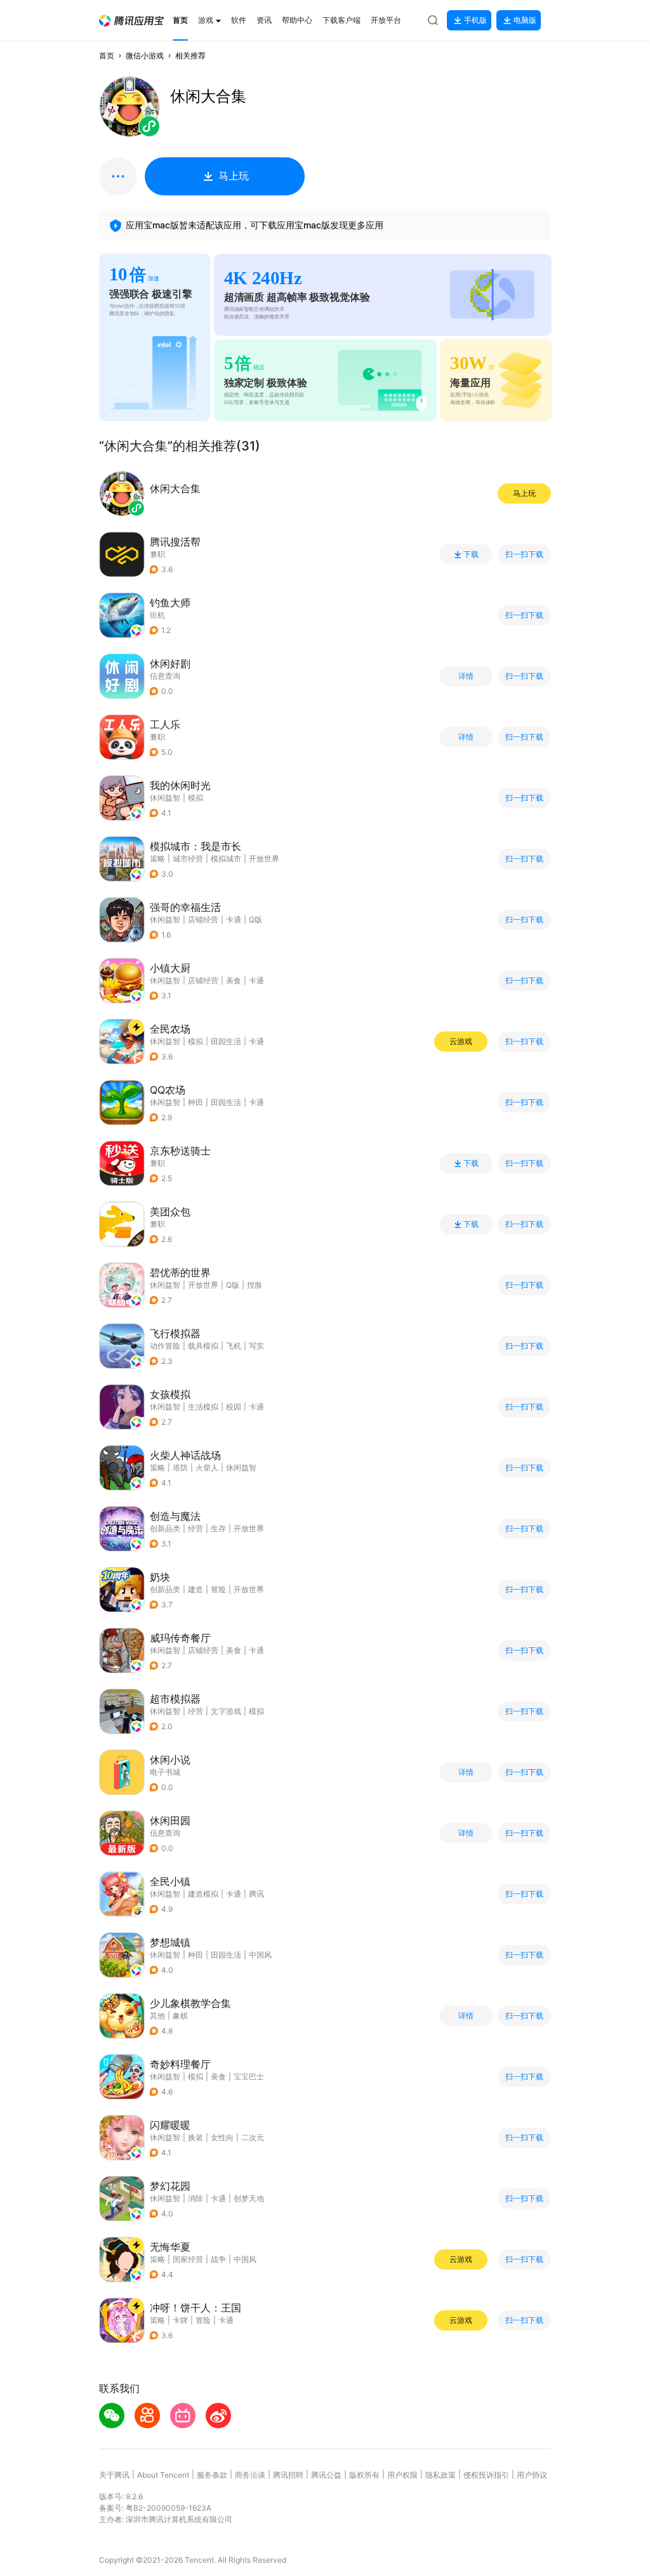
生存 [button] (218, 1528)
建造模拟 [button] (203, 1894)
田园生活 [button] (226, 1041)
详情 (466, 676)
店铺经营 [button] (203, 919)
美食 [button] (234, 980)
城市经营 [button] (188, 859)
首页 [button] (107, 56)
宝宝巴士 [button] (249, 2076)
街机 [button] (157, 615)
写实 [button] (256, 1346)
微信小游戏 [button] (145, 56)
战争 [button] (218, 2259)
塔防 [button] (180, 1468)
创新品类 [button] (165, 1528)
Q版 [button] (255, 919)
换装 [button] (196, 2137)
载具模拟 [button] (203, 1346)
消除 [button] (196, 2198)
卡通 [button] (234, 919)
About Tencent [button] (163, 2475)
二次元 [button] (253, 2137)
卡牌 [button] (180, 2320)
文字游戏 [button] (226, 1711)
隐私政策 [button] (441, 2475)
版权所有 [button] (364, 2475)
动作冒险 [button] (165, 1346)
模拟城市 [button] (226, 859)
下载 (471, 554)
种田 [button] (196, 1102)
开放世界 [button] (264, 859)
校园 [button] (234, 1407)
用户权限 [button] (402, 2475)
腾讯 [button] (256, 1894)
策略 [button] (157, 859)
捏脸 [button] (255, 1285)
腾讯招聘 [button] (288, 2475)
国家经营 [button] (188, 2259)
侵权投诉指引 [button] (486, 2475)
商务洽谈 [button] (250, 2475)
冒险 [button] (218, 1589)
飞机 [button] (234, 1346)
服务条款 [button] (212, 2475)
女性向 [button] (222, 2137)
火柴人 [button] (207, 1468)
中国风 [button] (260, 1955)
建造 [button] (196, 1589)
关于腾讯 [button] (114, 2475)
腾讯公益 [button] (326, 2475)
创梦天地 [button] (249, 2198)
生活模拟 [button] (203, 1407)
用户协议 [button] (532, 2475)
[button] (131, 21)
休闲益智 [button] (165, 798)
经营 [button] (196, 1528)
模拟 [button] (196, 798)
